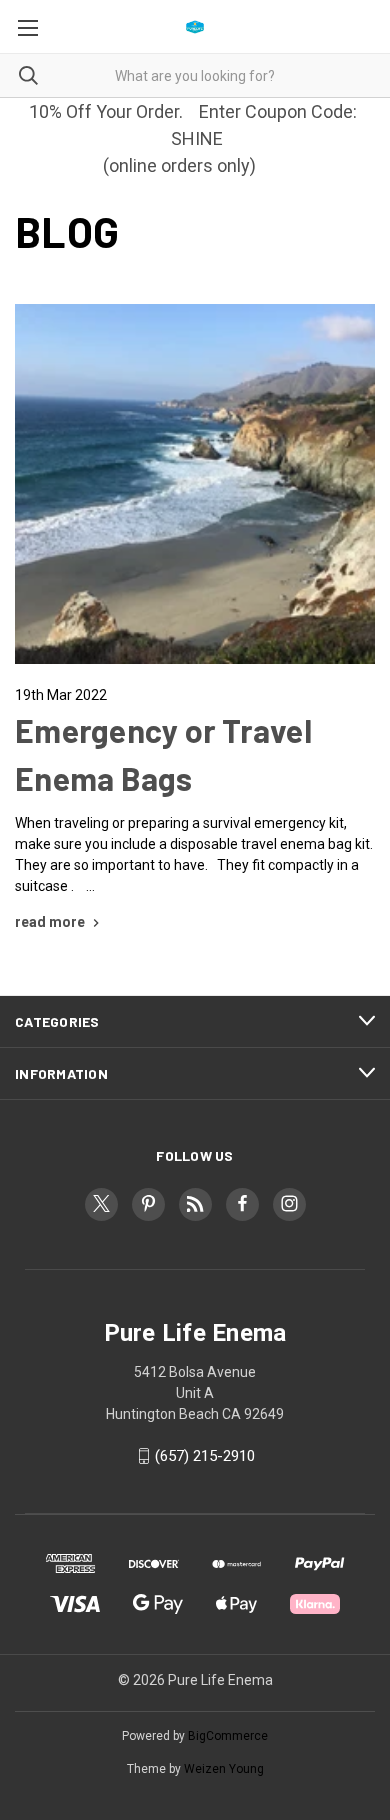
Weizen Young (224, 1769)
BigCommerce (228, 1736)
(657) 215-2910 (205, 1456)
